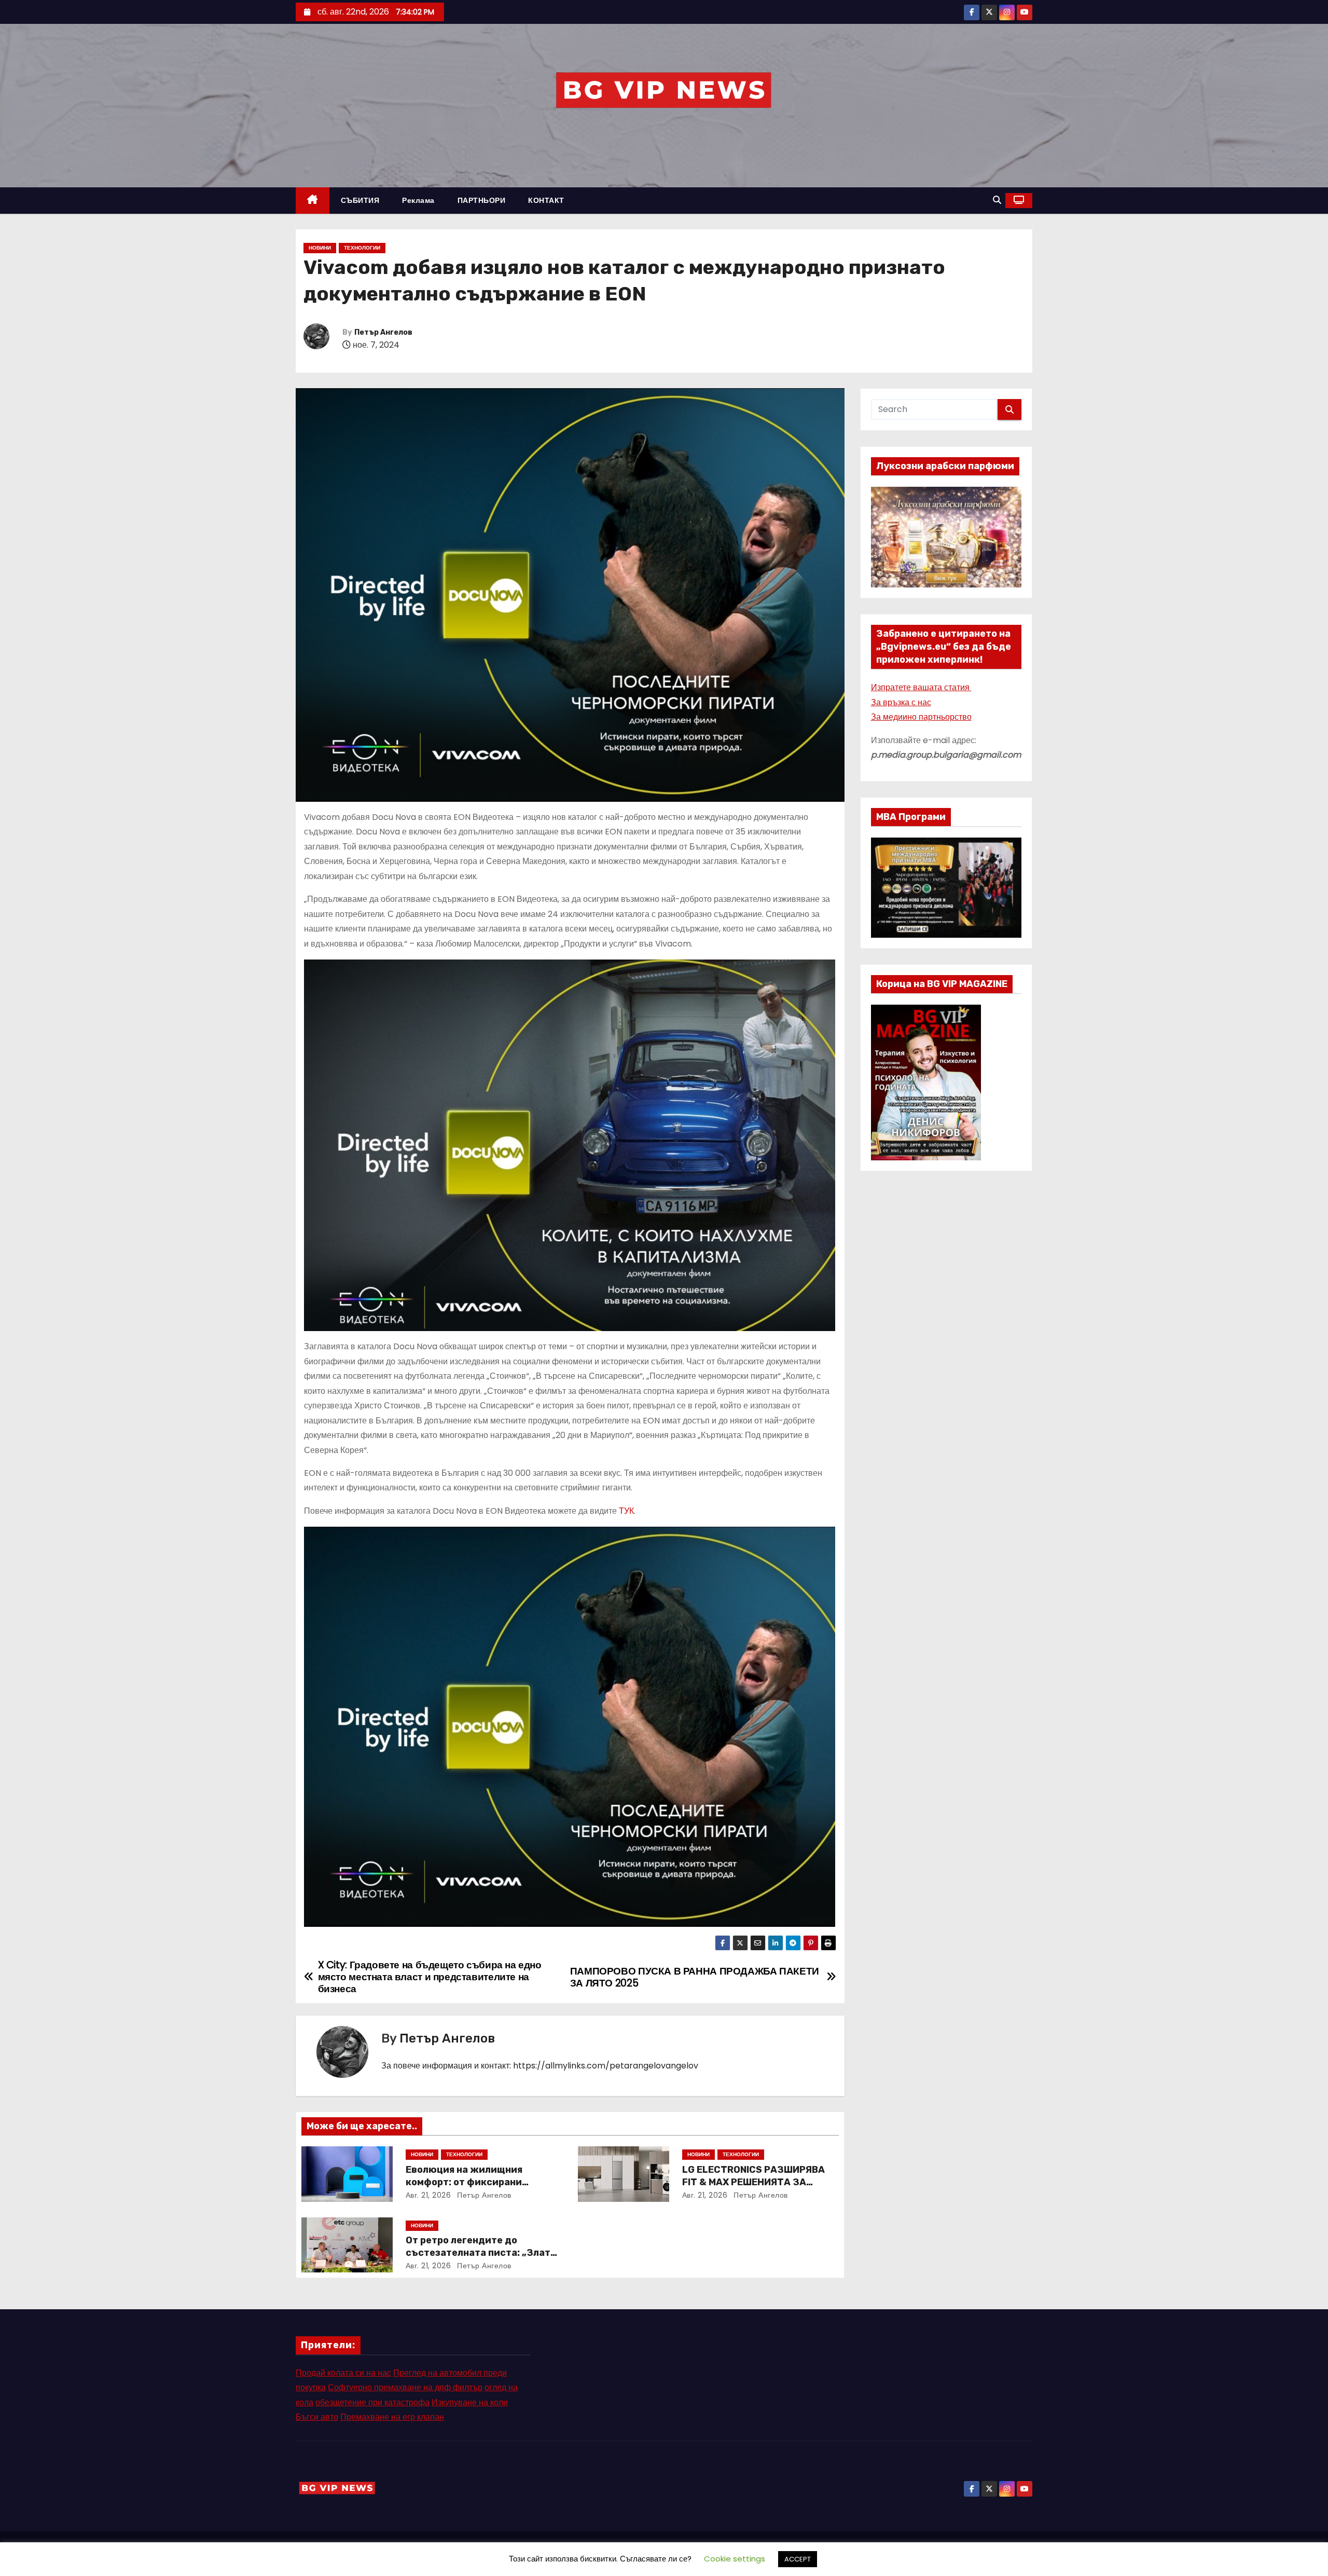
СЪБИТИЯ (360, 200)
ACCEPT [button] (798, 2559)
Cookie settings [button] (735, 2559)
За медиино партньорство (921, 717)
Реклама (418, 200)
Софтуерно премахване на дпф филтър (405, 2387)
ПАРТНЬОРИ (482, 200)
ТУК (626, 1511)
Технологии (362, 248)
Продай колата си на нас (343, 2373)
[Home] (313, 201)
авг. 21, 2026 (428, 2195)
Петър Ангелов (383, 332)
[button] (997, 200)
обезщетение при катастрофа (372, 2402)
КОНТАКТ (546, 200)
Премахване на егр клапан (392, 2417)
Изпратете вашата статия (921, 687)
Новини (320, 248)
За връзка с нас (901, 702)
